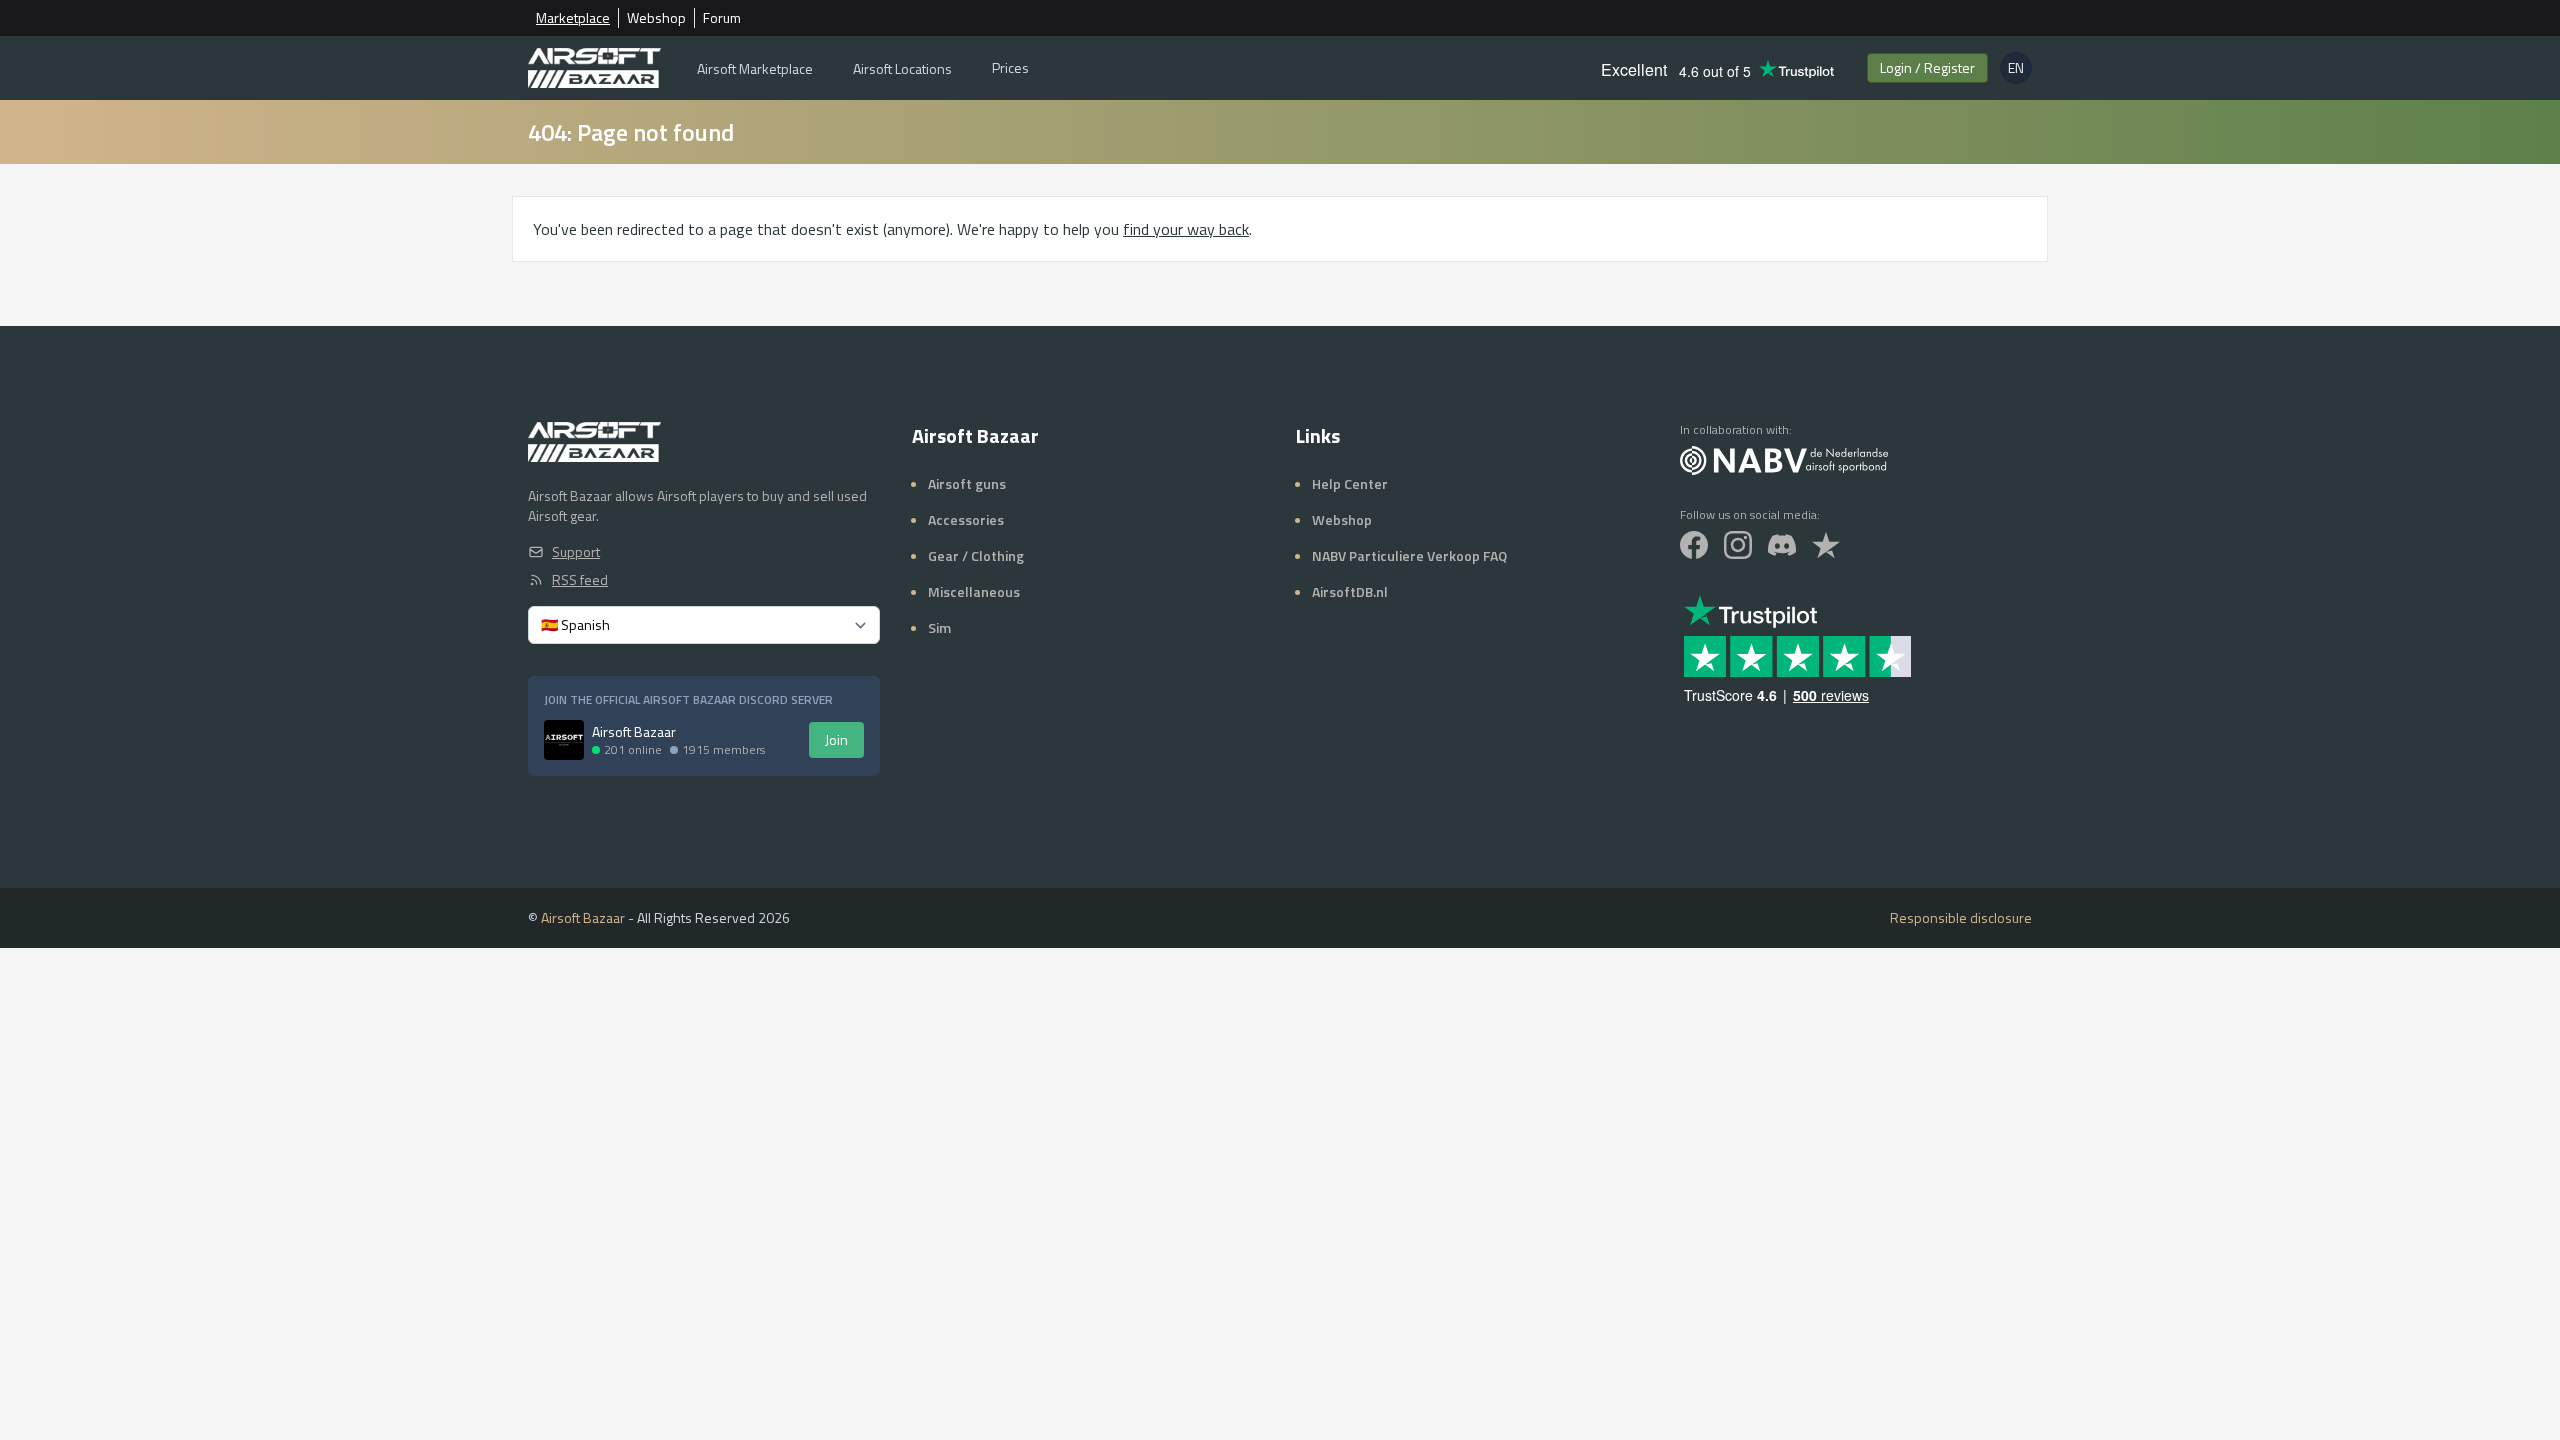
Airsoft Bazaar (583, 917)
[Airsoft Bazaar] (594, 68)
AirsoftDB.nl (1350, 591)
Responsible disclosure (1961, 918)
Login (1927, 67)
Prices (1010, 67)
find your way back (1186, 229)
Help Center (1350, 483)
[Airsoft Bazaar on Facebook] (1694, 545)
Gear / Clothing (976, 555)
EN (2020, 70)
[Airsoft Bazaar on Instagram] (1738, 545)
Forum (722, 18)
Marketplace (573, 18)
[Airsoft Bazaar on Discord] (1782, 545)
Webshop (656, 18)
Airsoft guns (967, 483)
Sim (939, 627)
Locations (902, 68)
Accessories (966, 519)
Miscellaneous (974, 591)
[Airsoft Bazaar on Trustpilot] (1826, 545)
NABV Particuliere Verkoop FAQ (1409, 555)
